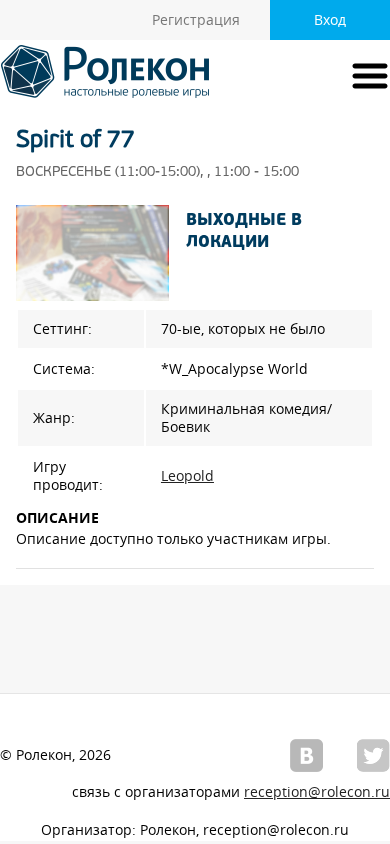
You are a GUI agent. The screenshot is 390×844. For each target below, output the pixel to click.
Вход (330, 20)
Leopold (187, 476)
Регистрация (196, 20)
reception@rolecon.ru (317, 792)
